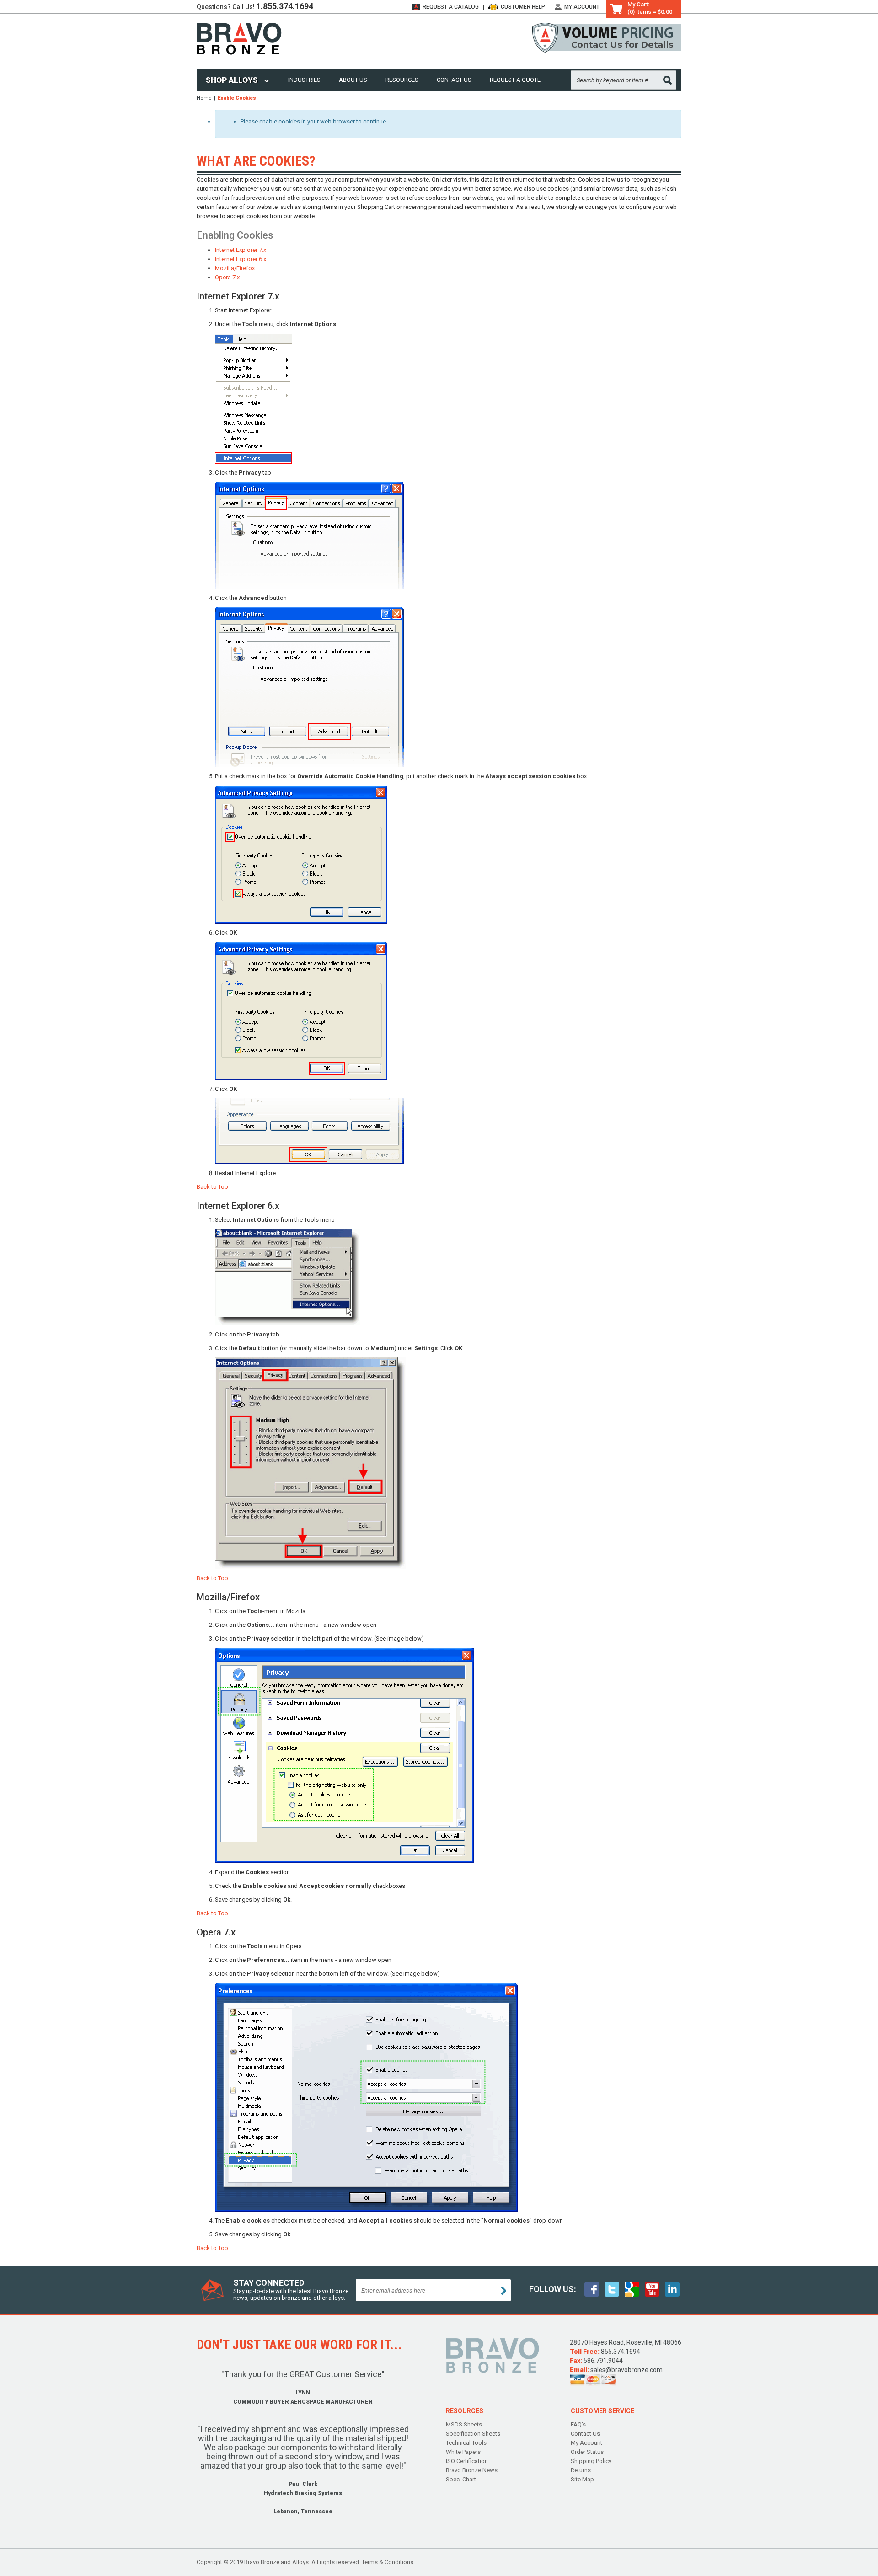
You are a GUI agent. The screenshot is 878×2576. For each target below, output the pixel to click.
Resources (402, 80)
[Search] (667, 80)
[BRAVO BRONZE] (239, 38)
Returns (581, 2470)
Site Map (582, 2479)
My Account (582, 7)
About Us (353, 80)
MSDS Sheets (464, 2424)
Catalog (451, 7)
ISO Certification (467, 2461)
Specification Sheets (473, 2434)
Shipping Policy (591, 2461)
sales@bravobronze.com (626, 2370)
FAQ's (578, 2424)
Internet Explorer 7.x (241, 250)
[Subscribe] (504, 2291)
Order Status (587, 2452)
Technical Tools (466, 2443)
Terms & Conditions (388, 2562)
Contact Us (454, 80)
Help (523, 7)
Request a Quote (515, 80)
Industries (304, 80)
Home (204, 98)
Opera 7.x (227, 277)
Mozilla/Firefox (235, 268)
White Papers (463, 2452)
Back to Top (212, 1187)
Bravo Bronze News (472, 2470)
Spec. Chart (461, 2479)
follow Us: (553, 2289)
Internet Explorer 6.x (241, 259)
